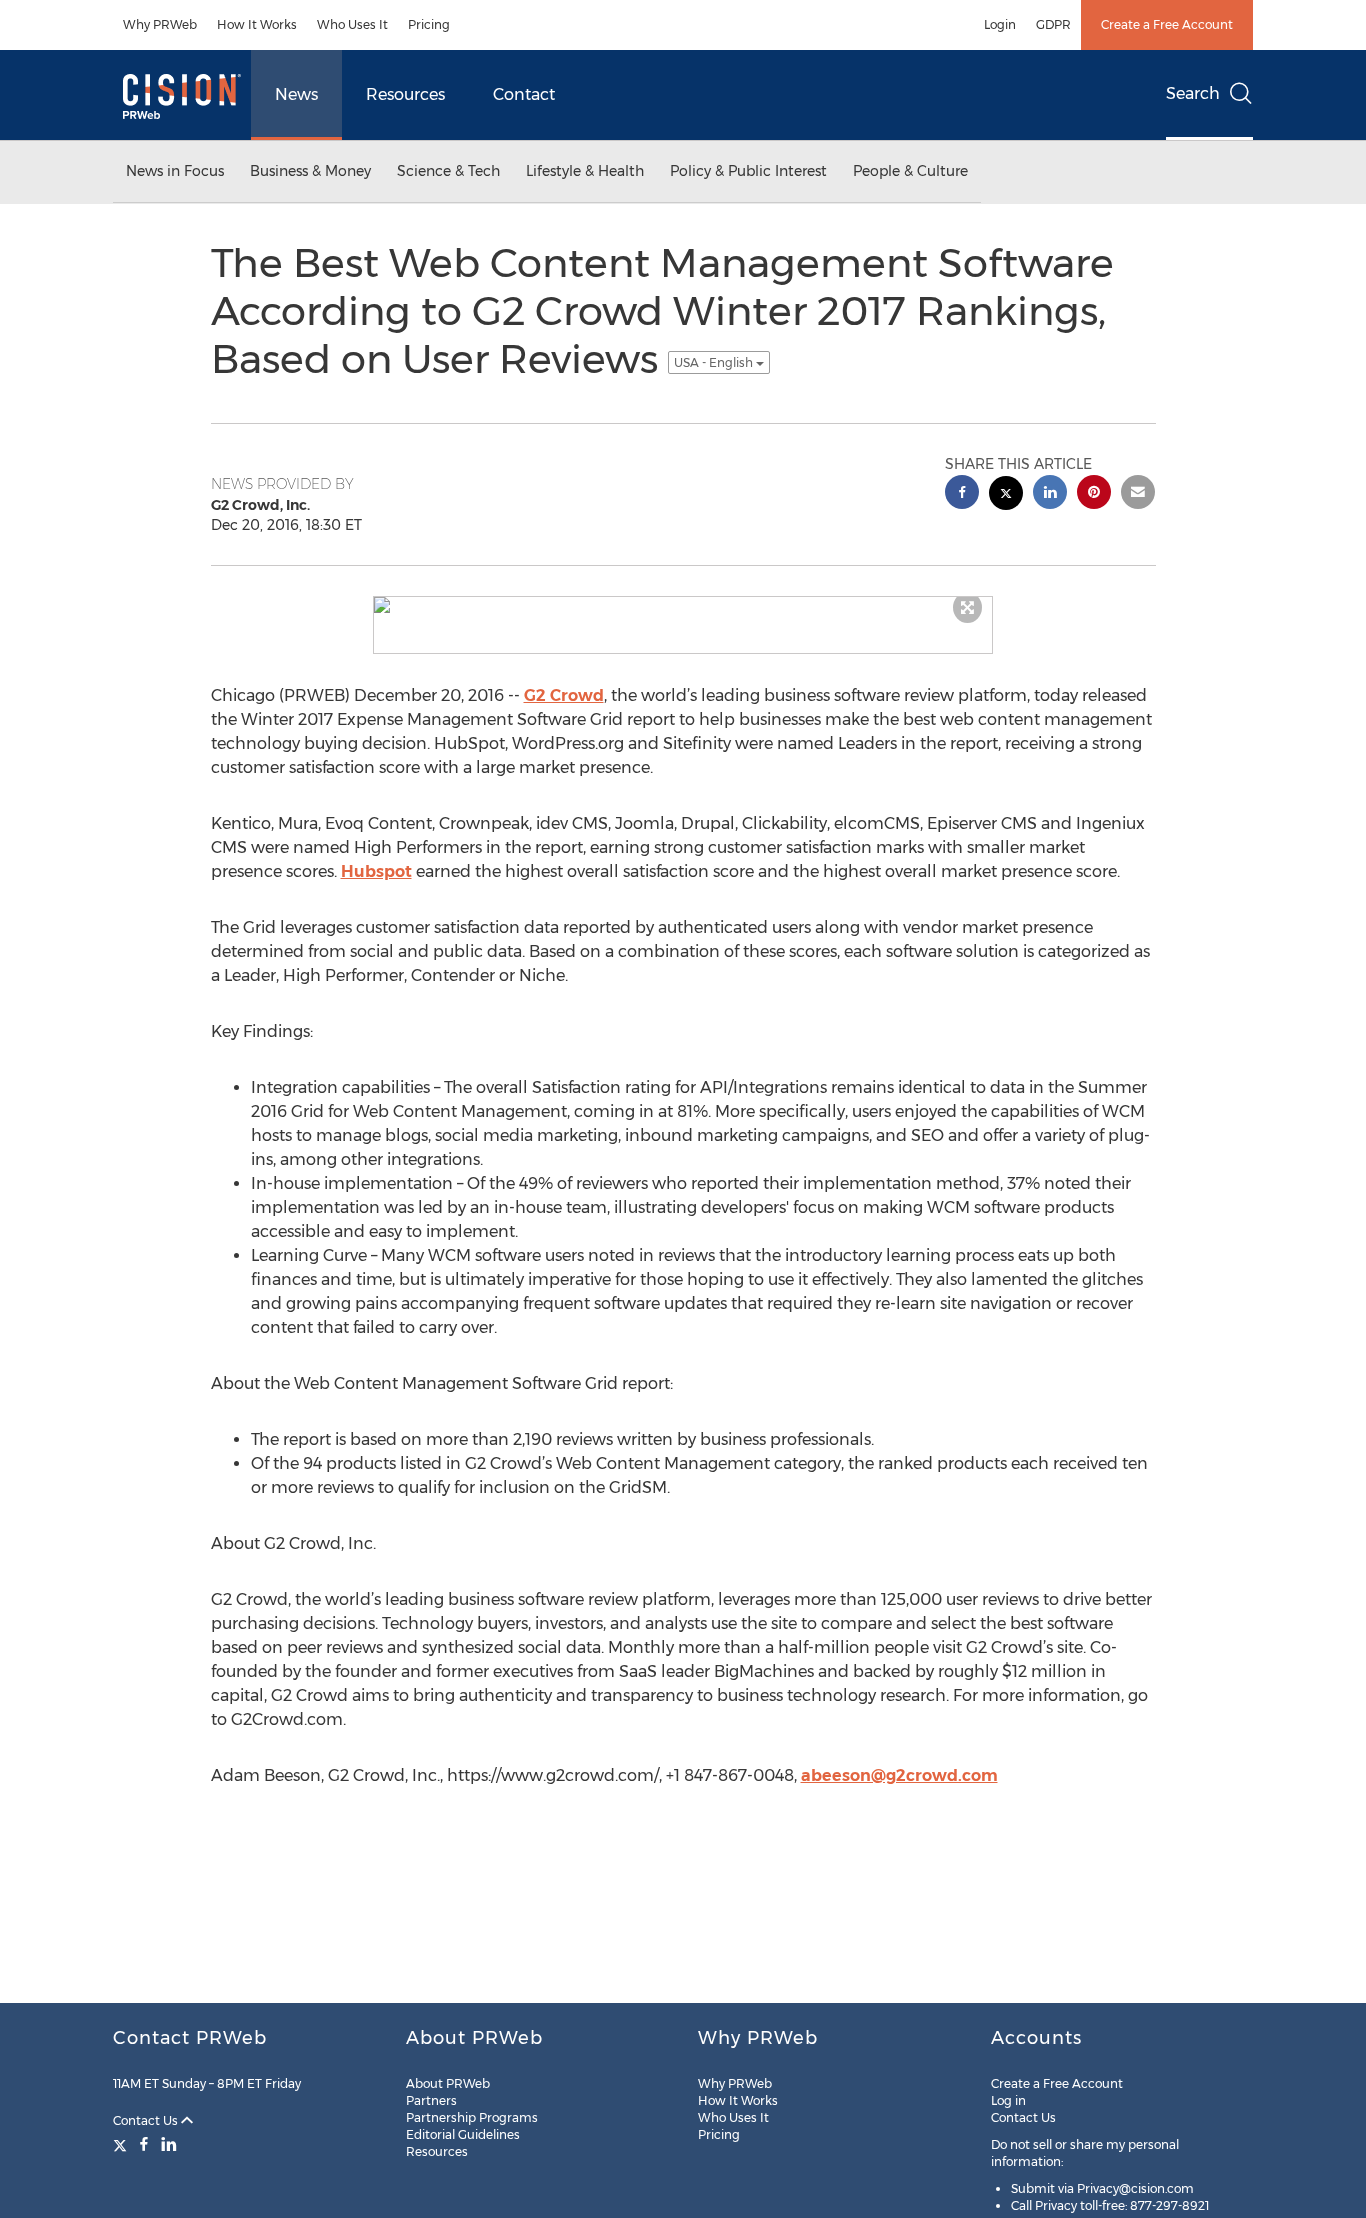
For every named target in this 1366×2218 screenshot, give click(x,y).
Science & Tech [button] (448, 171)
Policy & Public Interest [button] (748, 171)
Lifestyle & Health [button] (585, 171)
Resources (405, 94)
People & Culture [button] (910, 171)
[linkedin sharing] (1050, 494)
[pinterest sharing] (1094, 494)
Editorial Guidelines (463, 2134)
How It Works (257, 24)
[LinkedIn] (169, 2144)
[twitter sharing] (1006, 495)
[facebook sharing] (962, 494)
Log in (1008, 2100)
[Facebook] (144, 2144)
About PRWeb (448, 2083)
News (296, 94)
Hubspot (376, 871)
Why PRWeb (160, 24)
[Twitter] (122, 2144)
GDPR (1053, 24)
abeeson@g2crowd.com (899, 1775)
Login (1000, 24)
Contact (524, 94)
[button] (683, 605)
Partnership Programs (472, 2117)
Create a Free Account (1167, 24)
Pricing (429, 24)
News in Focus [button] (175, 171)
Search (1193, 93)
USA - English (715, 362)
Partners (431, 2100)
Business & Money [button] (310, 171)
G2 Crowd (564, 695)
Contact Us (147, 2120)
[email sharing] (1138, 494)
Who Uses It (352, 24)
